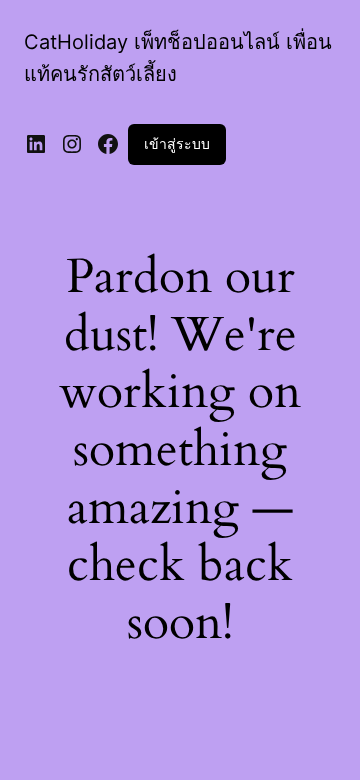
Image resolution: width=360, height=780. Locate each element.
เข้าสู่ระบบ (177, 143)
